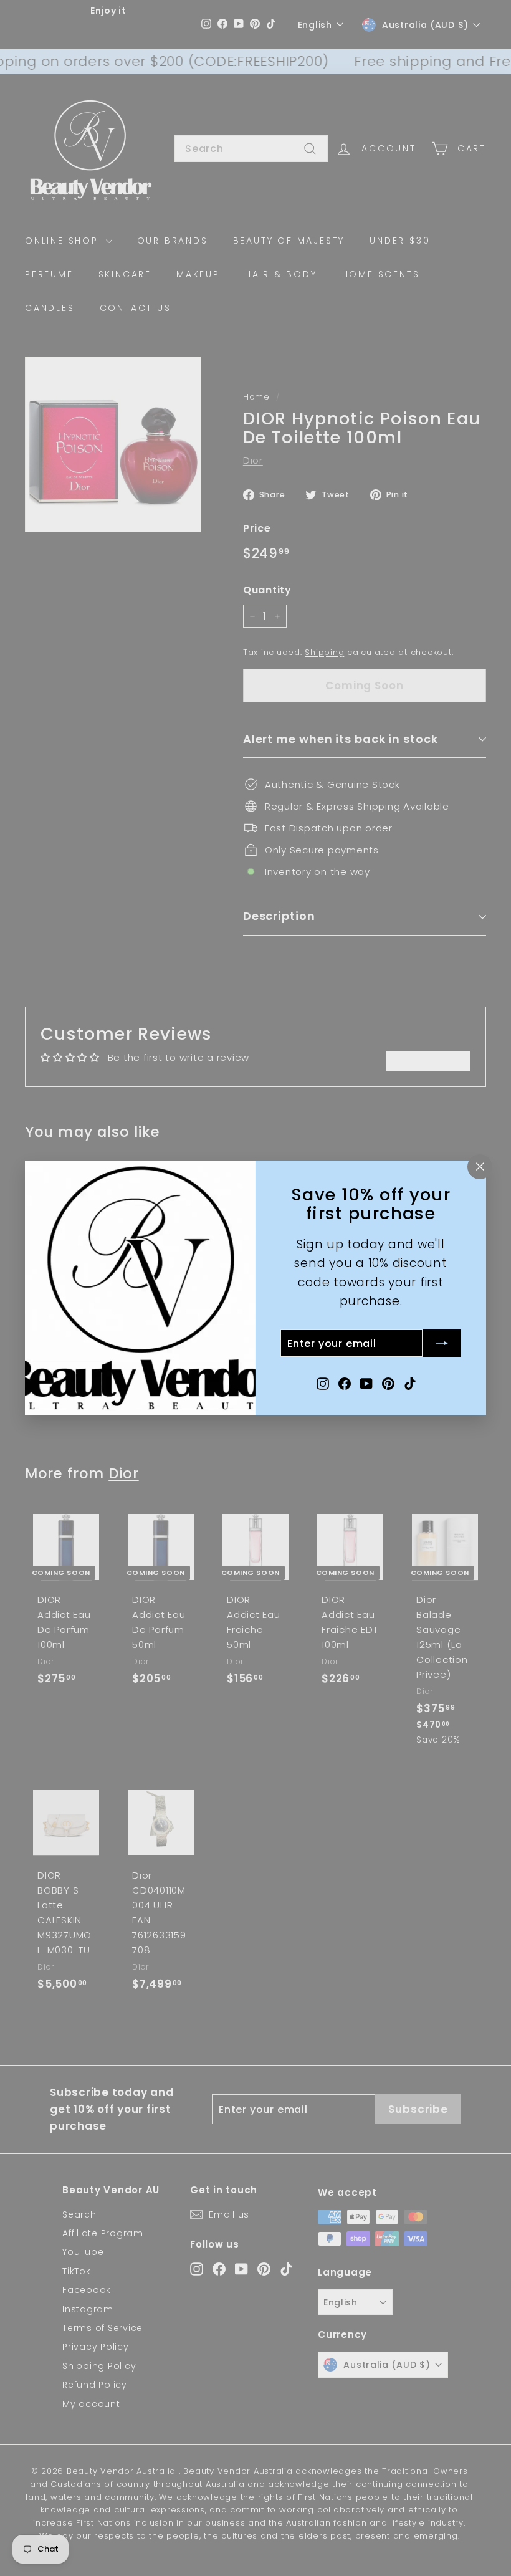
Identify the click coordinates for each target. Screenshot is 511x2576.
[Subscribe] (442, 1343)
